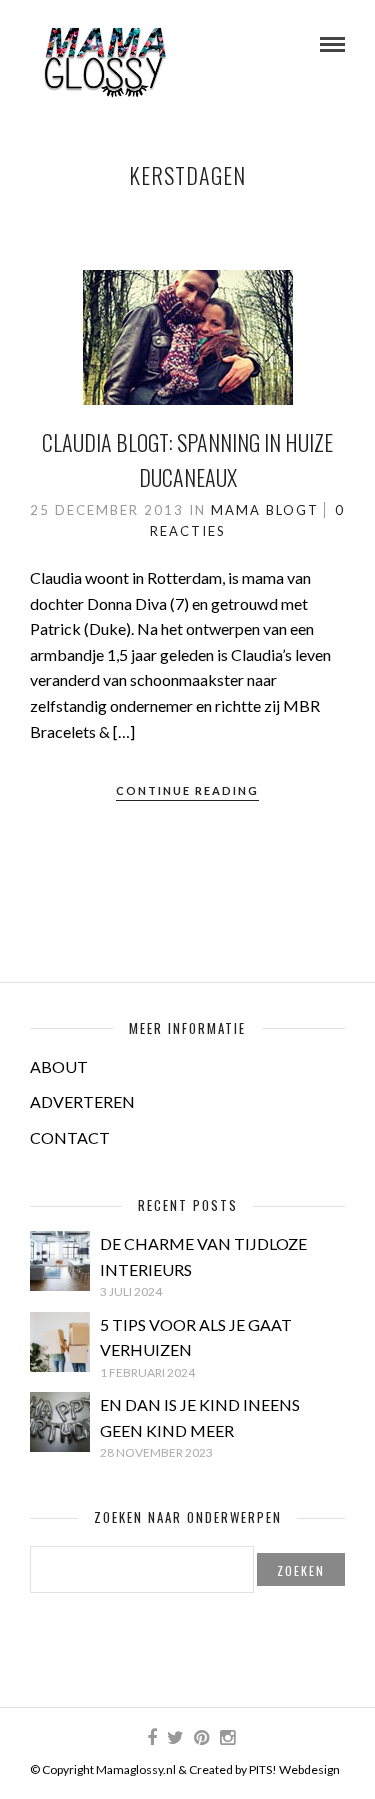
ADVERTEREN (82, 1101)
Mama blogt (265, 510)
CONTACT (70, 1137)
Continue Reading (187, 790)
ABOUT (59, 1066)
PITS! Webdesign (294, 1769)
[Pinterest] (201, 1738)
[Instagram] (227, 1738)
